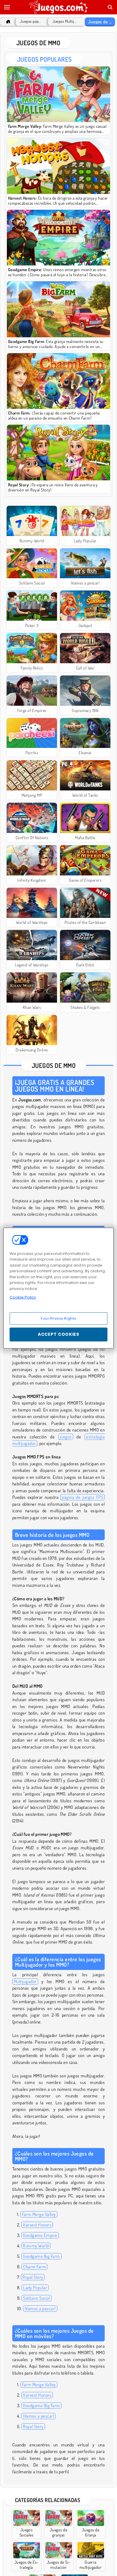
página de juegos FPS (82, 1497)
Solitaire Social (37, 2298)
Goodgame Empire (40, 2235)
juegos (66, 1437)
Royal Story (33, 2277)
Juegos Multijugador (65, 21)
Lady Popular (35, 2288)
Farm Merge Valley (39, 2214)
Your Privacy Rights (58, 1318)
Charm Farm (34, 2267)
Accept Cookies (58, 1334)
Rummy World (36, 2246)
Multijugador (25, 1981)
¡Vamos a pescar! (40, 2309)
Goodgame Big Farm (41, 2256)
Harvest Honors (37, 2225)
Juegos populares (31, 21)
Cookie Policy (23, 1297)
